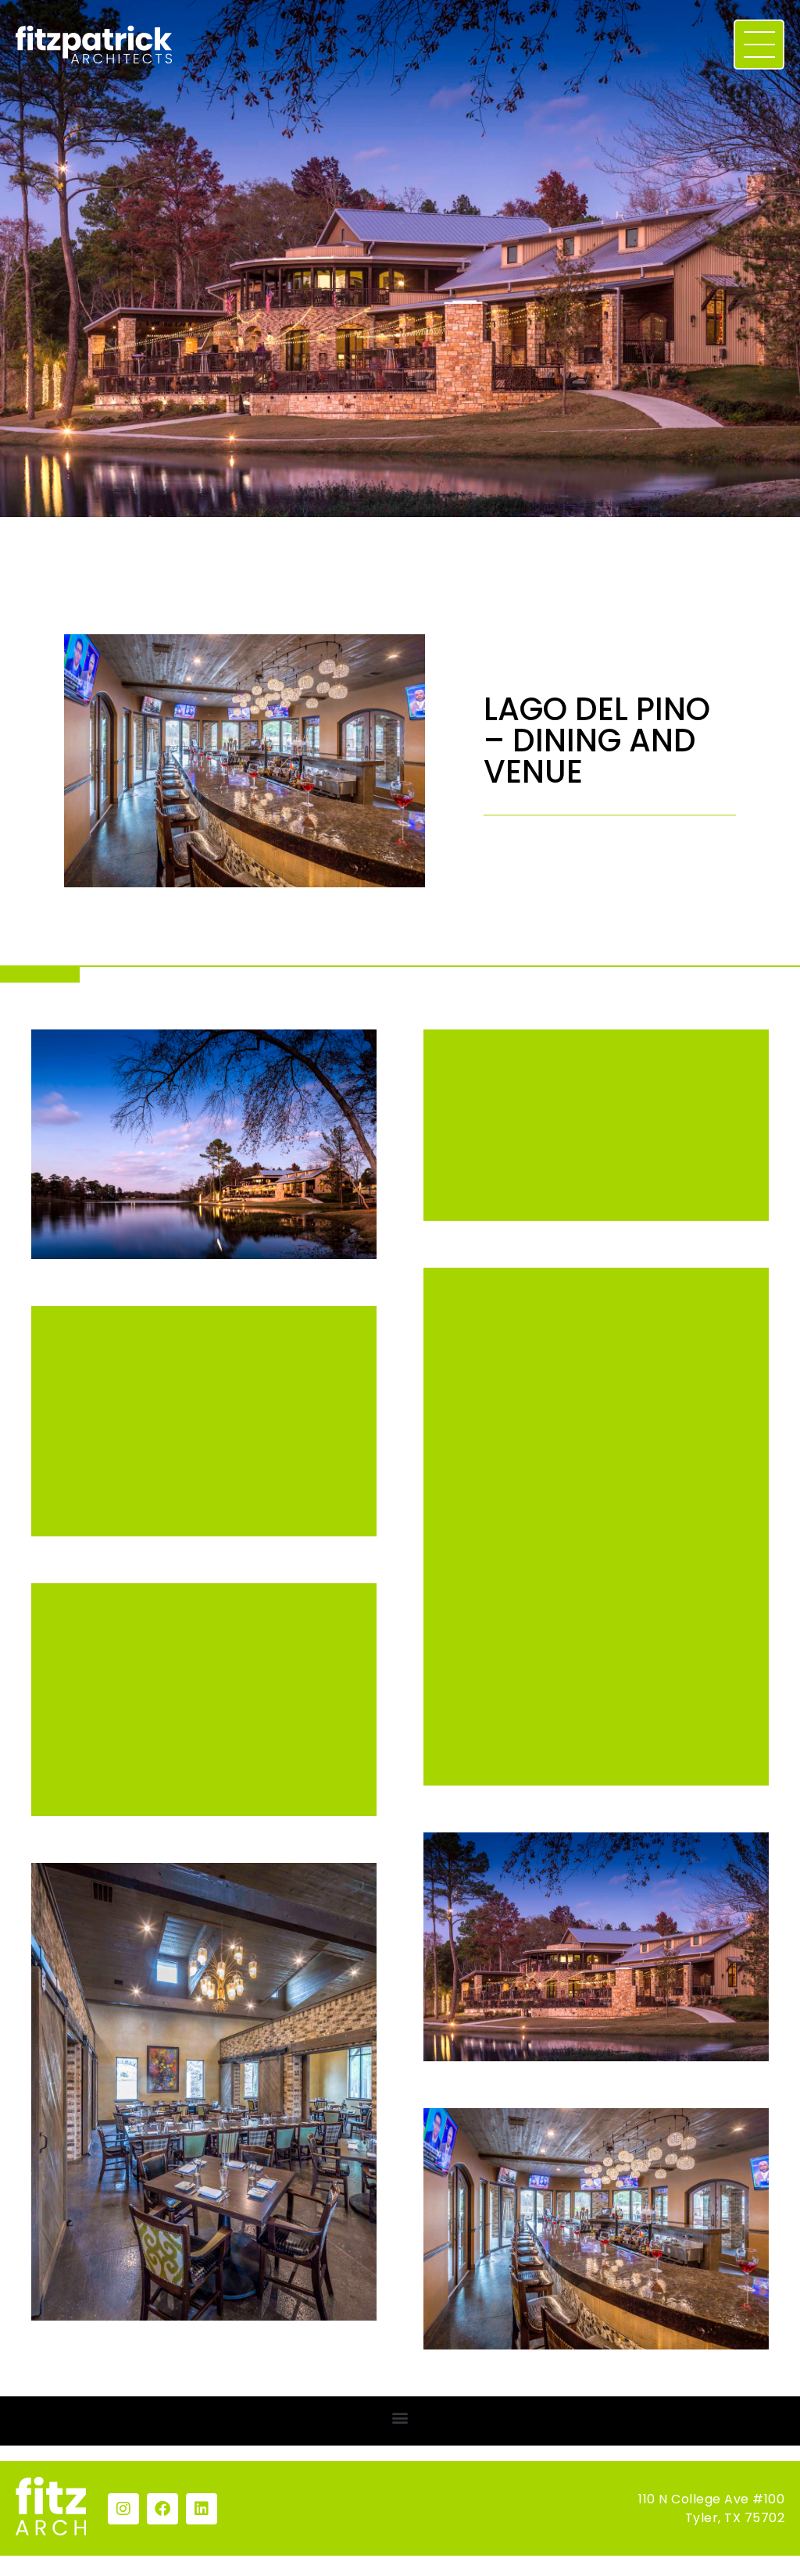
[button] (400, 2417)
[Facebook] (162, 2509)
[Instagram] (123, 2509)
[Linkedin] (202, 2509)
